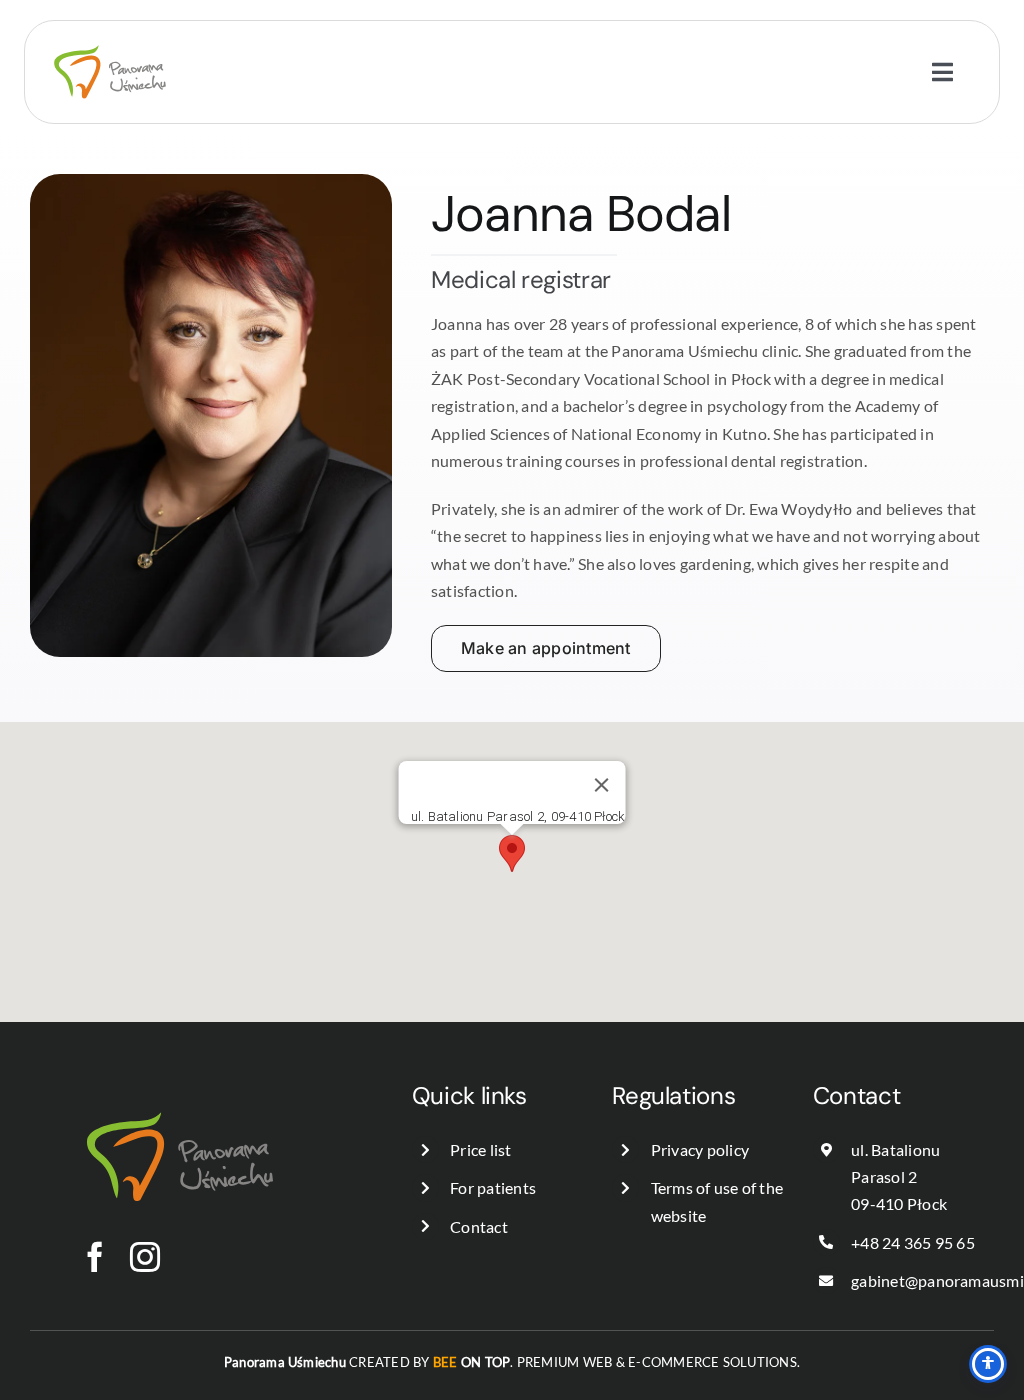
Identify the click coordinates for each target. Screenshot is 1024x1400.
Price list (480, 1149)
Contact (479, 1226)
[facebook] (95, 1257)
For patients (493, 1187)
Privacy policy (700, 1149)
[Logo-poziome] (110, 28)
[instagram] (145, 1257)
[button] (512, 853)
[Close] (601, 785)
